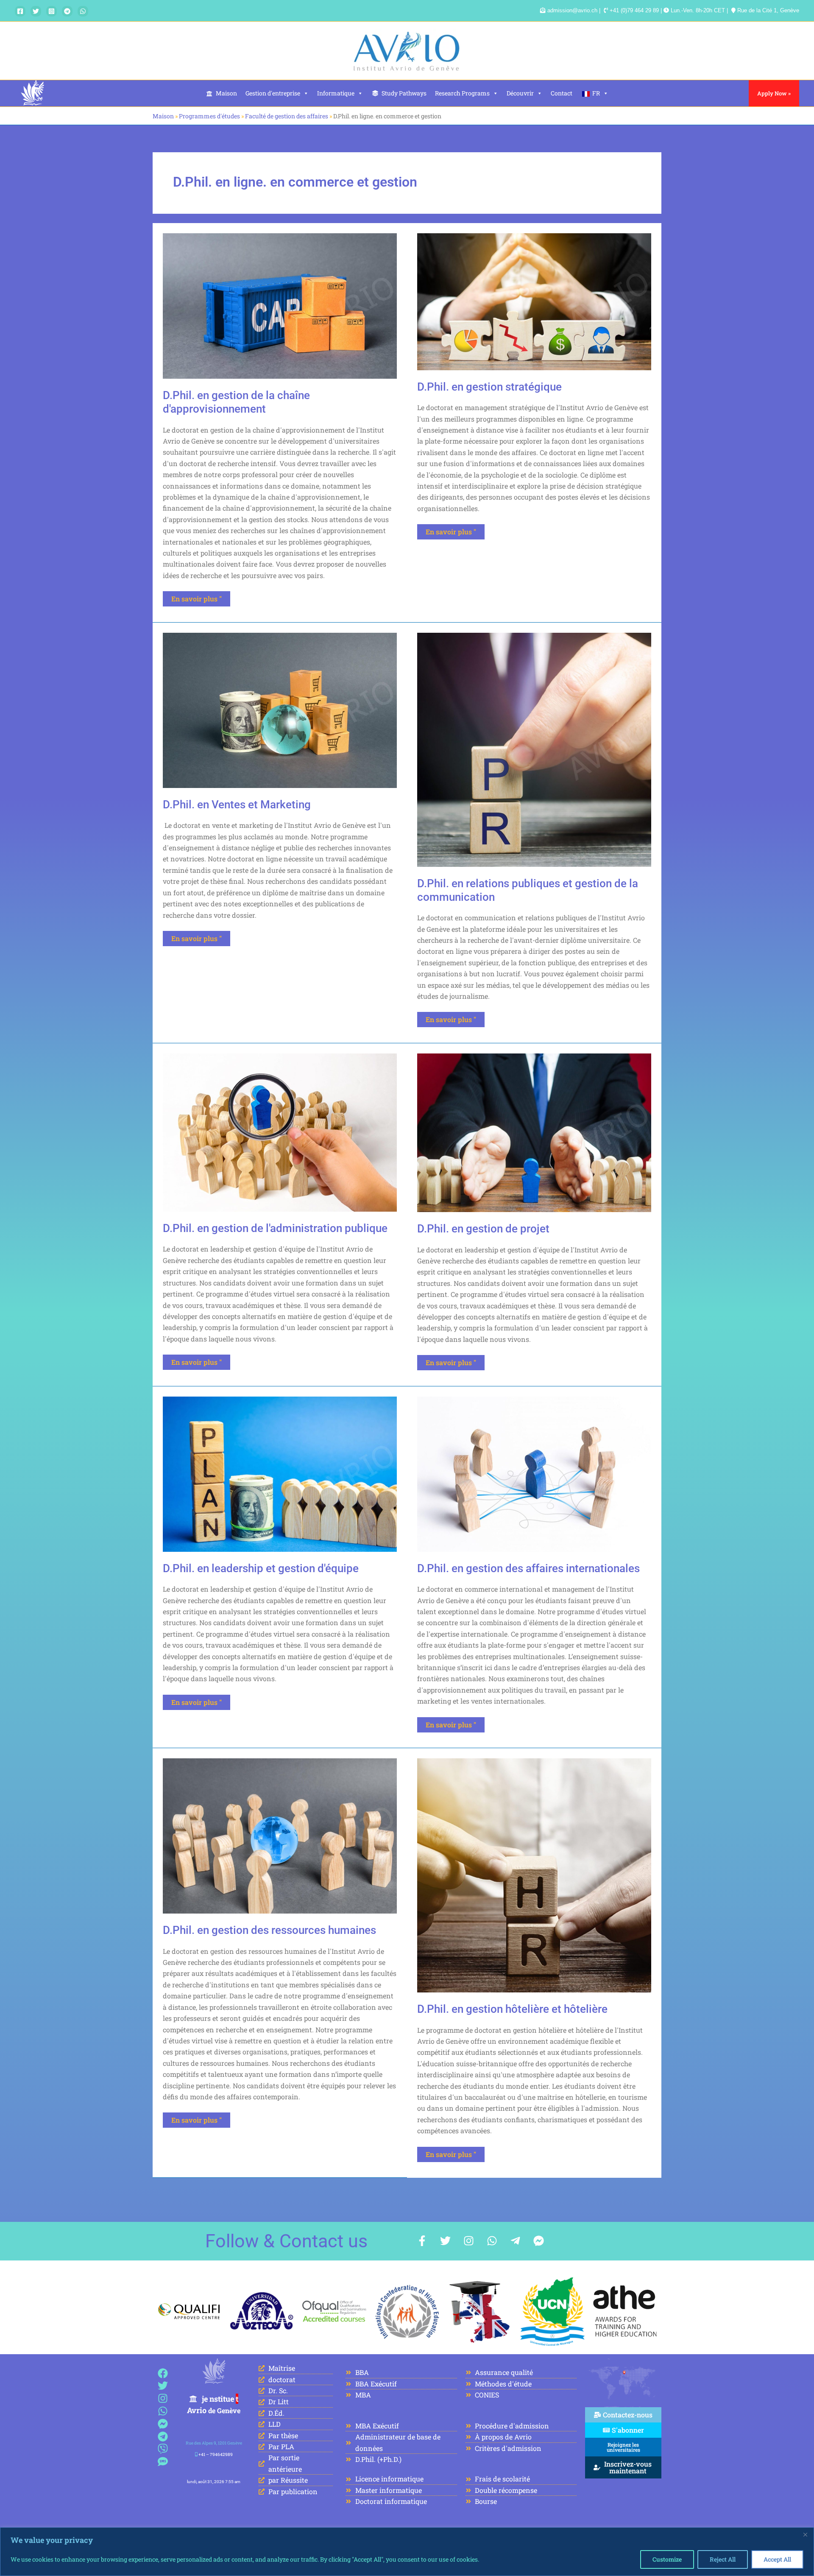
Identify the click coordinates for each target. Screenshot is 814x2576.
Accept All (777, 2559)
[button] (774, 93)
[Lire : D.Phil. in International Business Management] (534, 1473)
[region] (407, 2552)
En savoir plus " (201, 597)
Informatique (336, 93)
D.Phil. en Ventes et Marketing (237, 805)
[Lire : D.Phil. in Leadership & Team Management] (280, 1473)
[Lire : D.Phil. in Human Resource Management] (280, 1835)
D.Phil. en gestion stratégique (489, 387)
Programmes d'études (209, 116)
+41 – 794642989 (216, 2454)
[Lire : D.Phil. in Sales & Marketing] (280, 709)
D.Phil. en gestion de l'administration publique (275, 1228)
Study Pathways (404, 93)
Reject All (723, 2559)
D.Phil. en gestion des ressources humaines (269, 1930)
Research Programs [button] (462, 93)
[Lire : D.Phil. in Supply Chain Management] (280, 305)
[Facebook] (20, 11)
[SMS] (163, 2462)
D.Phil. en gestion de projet (483, 1229)
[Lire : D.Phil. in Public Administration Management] (280, 1132)
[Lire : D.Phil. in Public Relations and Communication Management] (534, 749)
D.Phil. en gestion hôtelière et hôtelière (512, 2009)
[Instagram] (52, 11)
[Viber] (163, 2449)
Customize (667, 2559)
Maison (226, 93)
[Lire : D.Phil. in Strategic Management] (534, 300)
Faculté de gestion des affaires (287, 116)
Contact (562, 93)
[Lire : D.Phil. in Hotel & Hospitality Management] (534, 1875)
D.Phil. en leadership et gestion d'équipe (261, 1568)
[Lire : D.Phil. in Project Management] (534, 1132)
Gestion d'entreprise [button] (273, 93)
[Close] (805, 2534)
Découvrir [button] (520, 93)
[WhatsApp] (83, 11)
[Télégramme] (67, 11)
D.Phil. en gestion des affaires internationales (528, 1568)
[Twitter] (36, 11)
